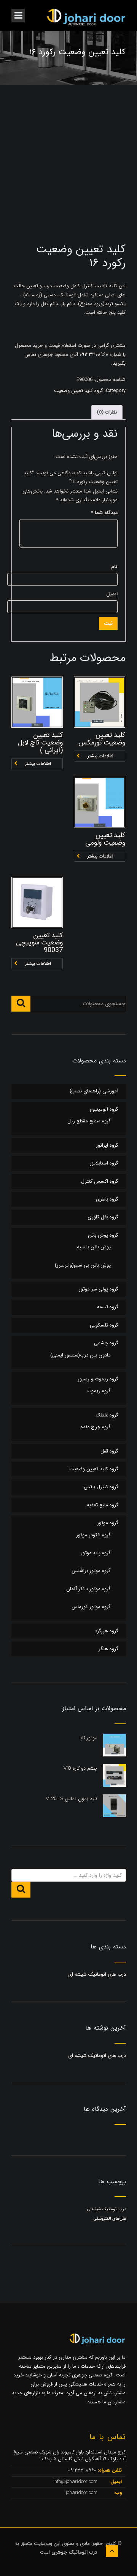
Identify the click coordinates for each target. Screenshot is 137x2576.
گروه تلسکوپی (104, 1325)
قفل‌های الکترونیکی (110, 2219)
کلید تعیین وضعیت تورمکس (102, 739)
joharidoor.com (82, 2493)
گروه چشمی (106, 1343)
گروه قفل (109, 1451)
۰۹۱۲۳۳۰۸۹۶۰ (93, 355)
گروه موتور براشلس (91, 1571)
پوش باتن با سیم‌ (94, 1247)
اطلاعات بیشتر (38, 764)
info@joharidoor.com (76, 2482)
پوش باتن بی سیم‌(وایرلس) (83, 1265)
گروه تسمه (108, 1307)
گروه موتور (108, 1523)
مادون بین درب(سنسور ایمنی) (80, 1355)
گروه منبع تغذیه (103, 1505)
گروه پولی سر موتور (99, 1289)
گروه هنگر (108, 1649)
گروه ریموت (99, 1391)
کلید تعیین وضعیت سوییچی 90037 (39, 943)
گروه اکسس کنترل (100, 1181)
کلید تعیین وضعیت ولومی (105, 839)
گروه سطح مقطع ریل (89, 1121)
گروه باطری (107, 1199)
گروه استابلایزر (104, 1163)
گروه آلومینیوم (104, 1109)
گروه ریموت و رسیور (98, 1379)
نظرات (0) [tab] (107, 412)
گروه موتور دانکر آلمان (88, 1589)
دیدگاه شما (104, 513)
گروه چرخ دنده (96, 1427)
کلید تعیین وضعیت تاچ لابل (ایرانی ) (40, 743)
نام (114, 567)
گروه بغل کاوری (103, 1217)
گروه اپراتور (107, 1145)
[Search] (21, 1004)
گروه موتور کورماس (91, 1607)
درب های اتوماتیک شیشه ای (97, 1974)
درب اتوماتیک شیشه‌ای (107, 2209)
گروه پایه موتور (96, 1553)
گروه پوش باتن (103, 1235)
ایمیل (112, 594)
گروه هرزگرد (107, 1631)
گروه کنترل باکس (101, 1487)
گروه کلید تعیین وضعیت (79, 391)
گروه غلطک (107, 1415)
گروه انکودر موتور (93, 1535)
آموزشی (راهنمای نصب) (94, 1091)
